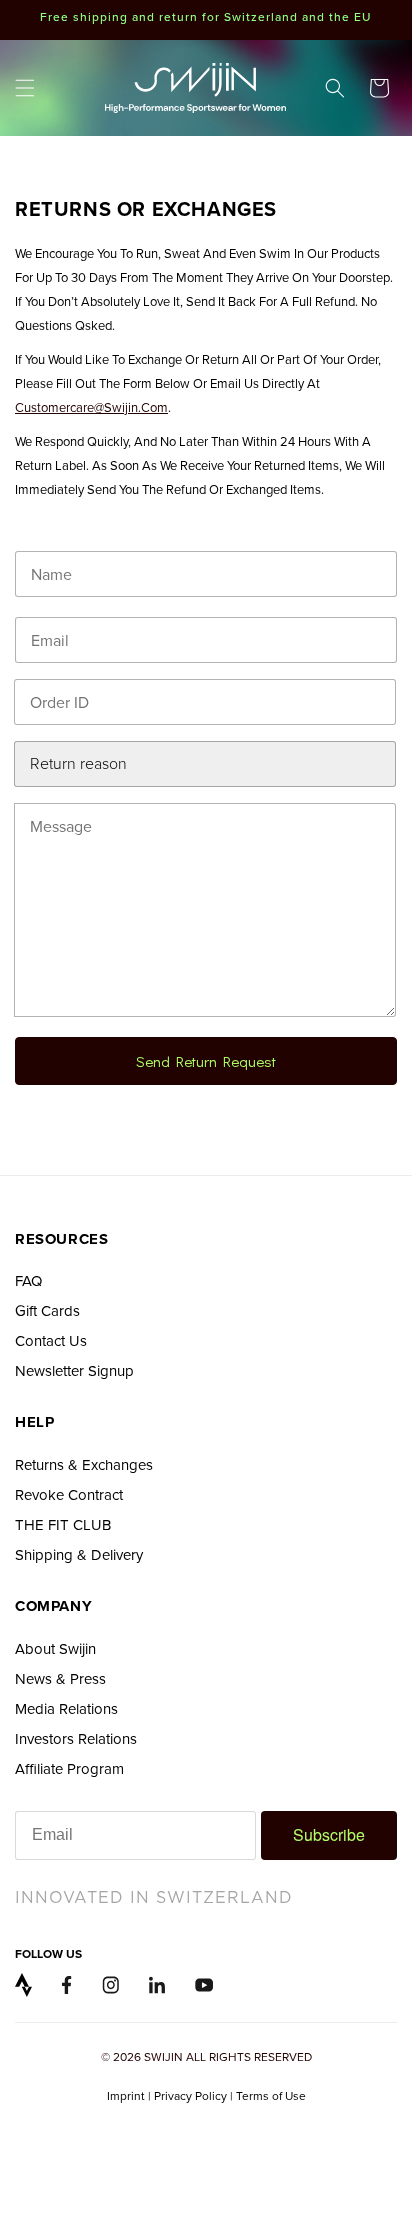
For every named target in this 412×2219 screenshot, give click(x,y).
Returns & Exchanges (84, 1464)
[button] (25, 88)
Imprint (126, 2095)
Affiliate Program (69, 1768)
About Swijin (55, 1648)
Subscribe (329, 1834)
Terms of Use (271, 2095)
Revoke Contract (69, 1494)
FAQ (28, 1280)
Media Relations (66, 1708)
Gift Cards (47, 1310)
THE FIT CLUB (63, 1524)
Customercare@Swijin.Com (91, 407)
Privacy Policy (190, 2095)
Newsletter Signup (74, 1370)
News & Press (60, 1678)
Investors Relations (76, 1738)
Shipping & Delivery (79, 1554)
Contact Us (51, 1340)
